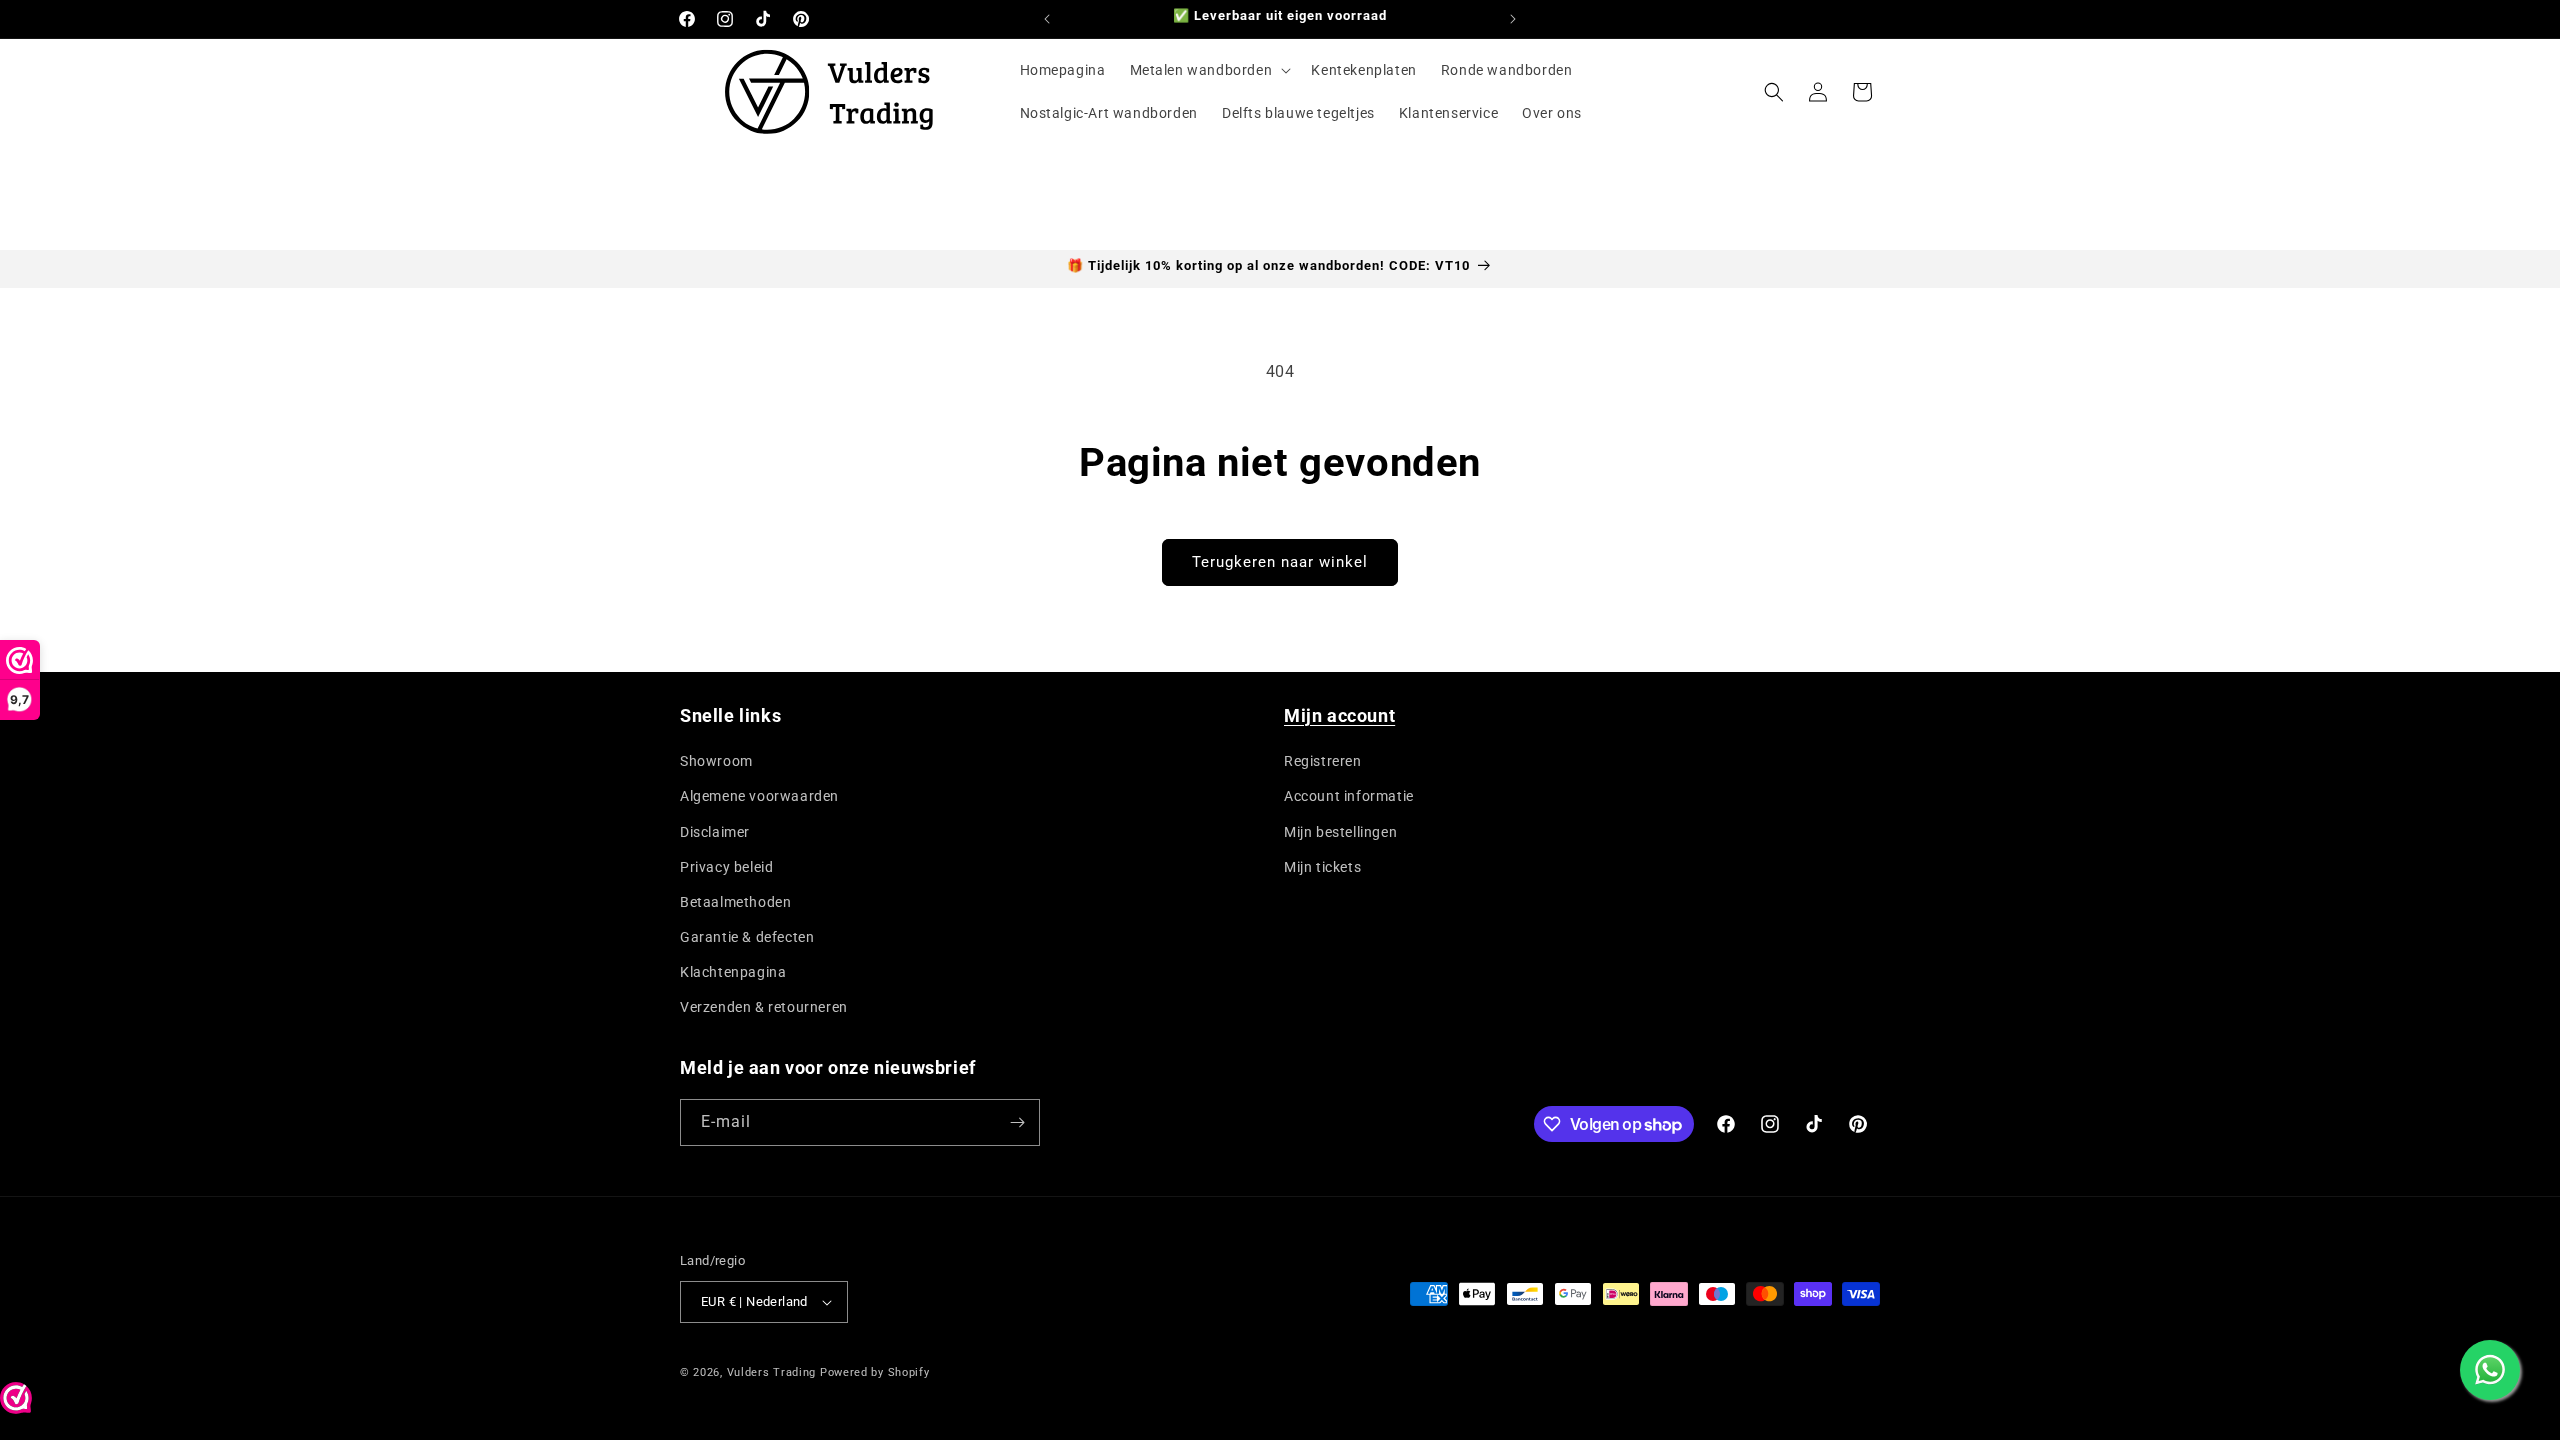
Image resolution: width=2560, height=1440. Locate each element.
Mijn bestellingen (1340, 832)
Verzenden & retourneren (764, 1007)
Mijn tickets (1322, 867)
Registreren (1323, 761)
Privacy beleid (726, 867)
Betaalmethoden (735, 902)
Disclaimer (715, 832)
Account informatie (1349, 796)
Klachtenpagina (733, 972)
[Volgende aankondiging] (1513, 19)
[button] (1209, 70)
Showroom (716, 761)
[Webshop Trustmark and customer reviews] (16, 1403)
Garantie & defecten (747, 937)
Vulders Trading (772, 1372)
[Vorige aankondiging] (1047, 19)
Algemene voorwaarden (759, 796)
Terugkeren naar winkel (1280, 562)
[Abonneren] (1017, 1122)
